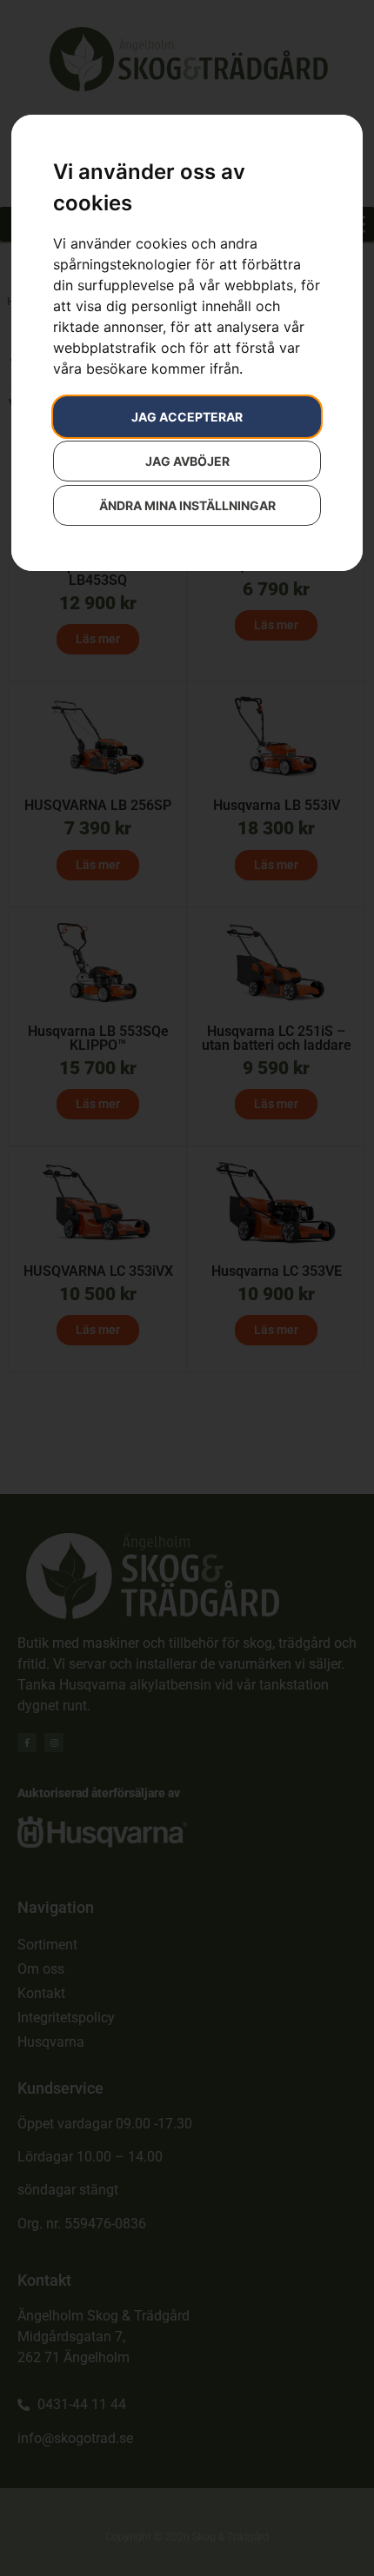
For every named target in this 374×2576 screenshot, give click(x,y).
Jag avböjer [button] (187, 461)
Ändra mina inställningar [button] (187, 505)
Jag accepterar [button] (187, 417)
